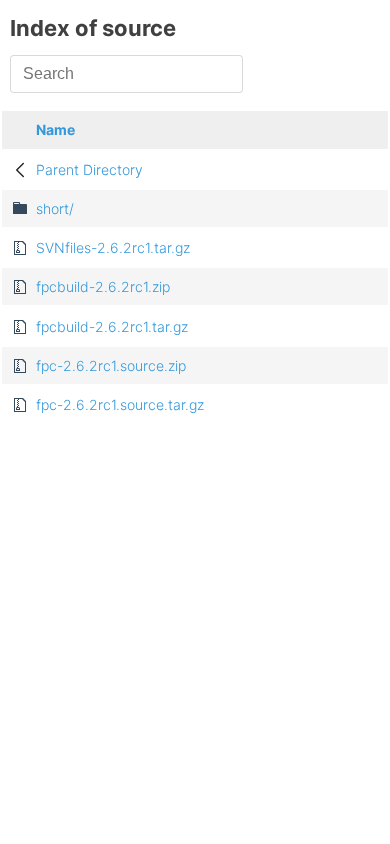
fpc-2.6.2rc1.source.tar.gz (120, 404)
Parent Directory (89, 169)
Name (55, 129)
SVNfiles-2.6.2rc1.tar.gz (113, 247)
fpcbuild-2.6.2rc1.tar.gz (112, 326)
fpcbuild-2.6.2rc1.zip (103, 286)
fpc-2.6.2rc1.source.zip (111, 365)
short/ (55, 208)
